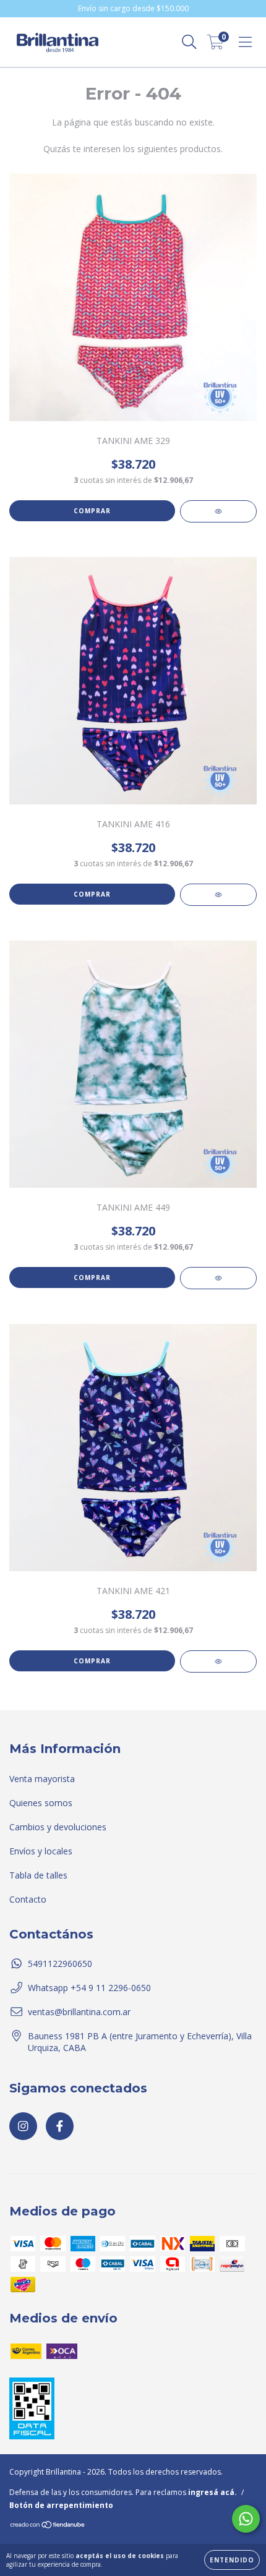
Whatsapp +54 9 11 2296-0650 (89, 1988)
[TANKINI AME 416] (218, 895)
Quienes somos (41, 1803)
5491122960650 (60, 1964)
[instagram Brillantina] (23, 2126)
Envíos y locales (41, 1851)
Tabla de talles (38, 1875)
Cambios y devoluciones (58, 1827)
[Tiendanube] (48, 2526)
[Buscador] (189, 42)
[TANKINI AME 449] (218, 1278)
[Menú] (245, 42)
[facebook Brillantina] (60, 2126)
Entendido (232, 2560)
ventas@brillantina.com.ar (79, 2012)
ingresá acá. (212, 2492)
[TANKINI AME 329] (218, 511)
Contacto (28, 1899)
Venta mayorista (42, 1779)
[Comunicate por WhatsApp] (246, 2519)
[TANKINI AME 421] (218, 1661)
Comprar (92, 511)
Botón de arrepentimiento (61, 2505)
